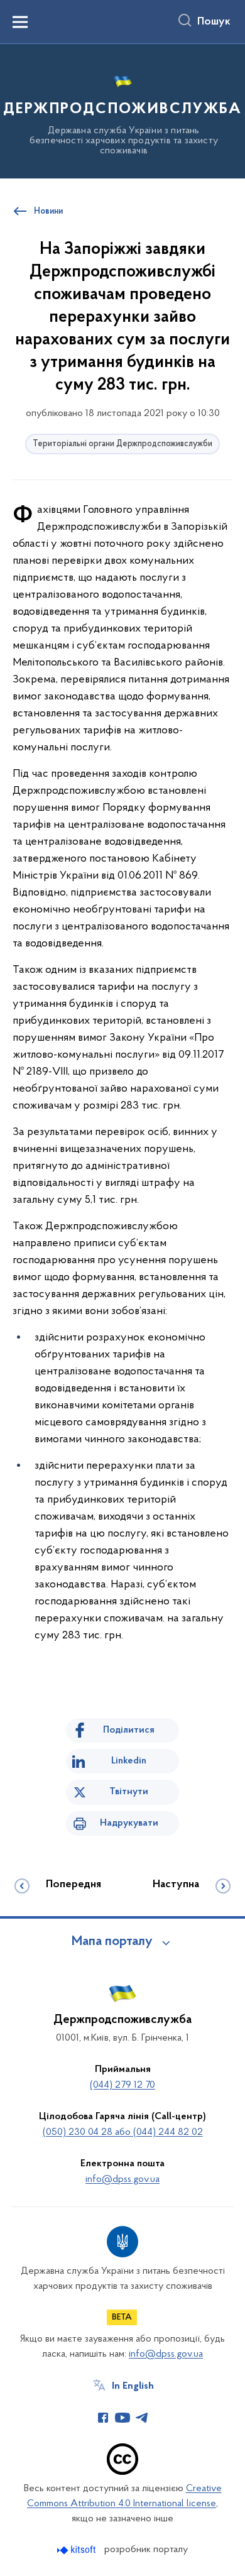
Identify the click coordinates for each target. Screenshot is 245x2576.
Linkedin (129, 1761)
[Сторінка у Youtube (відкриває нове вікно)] (122, 2418)
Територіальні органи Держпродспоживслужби (122, 444)
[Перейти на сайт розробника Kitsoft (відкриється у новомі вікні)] (78, 2550)
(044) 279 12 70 (122, 2085)
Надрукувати (129, 1823)
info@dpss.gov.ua (122, 2179)
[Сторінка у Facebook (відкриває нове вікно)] (103, 2418)
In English (133, 2386)
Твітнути (129, 1792)
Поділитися (129, 1730)
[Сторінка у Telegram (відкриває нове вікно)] (142, 2418)
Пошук (214, 22)
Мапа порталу (112, 1942)
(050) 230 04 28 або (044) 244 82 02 (123, 2132)
